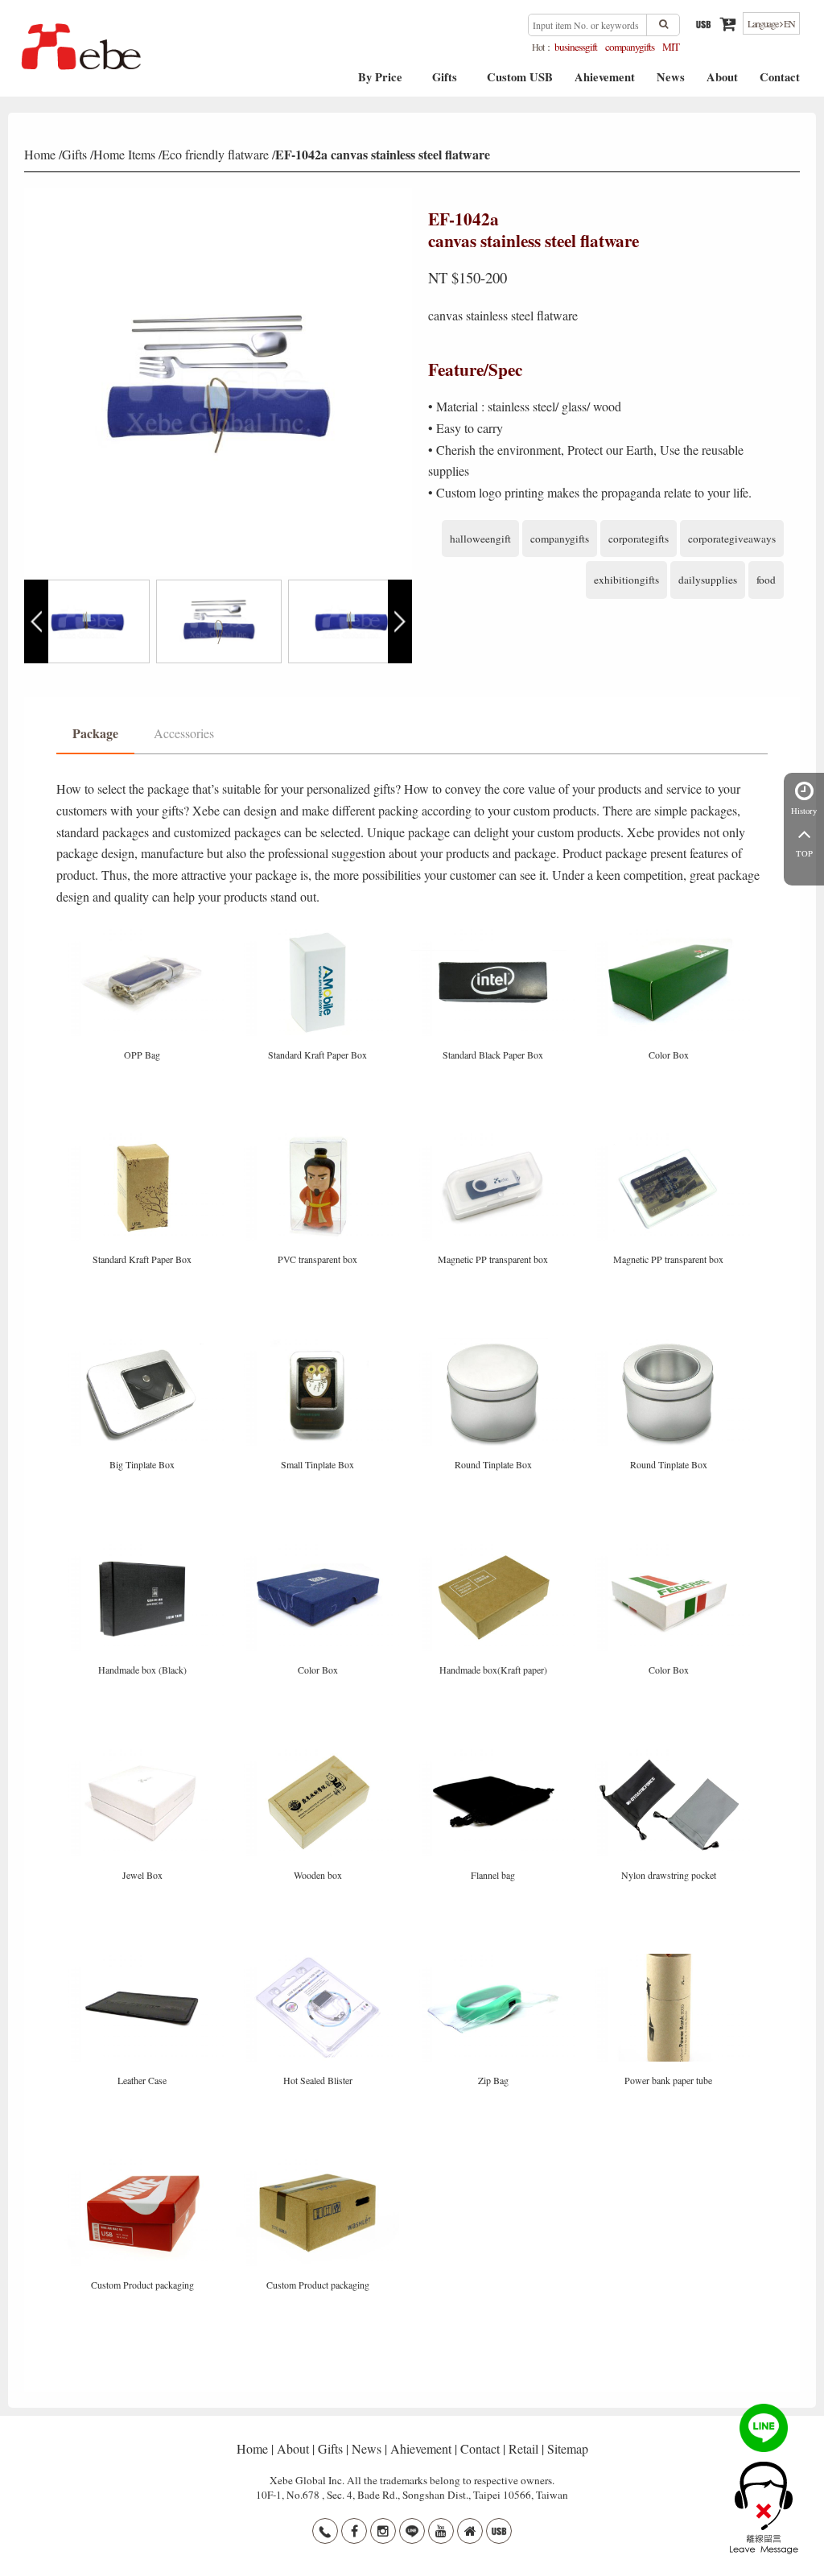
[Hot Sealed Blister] (319, 1959)
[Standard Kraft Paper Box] (319, 933)
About (722, 83)
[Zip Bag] (495, 1959)
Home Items (124, 154)
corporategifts (639, 539)
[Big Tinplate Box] (144, 1344)
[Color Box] (669, 933)
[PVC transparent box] (319, 1139)
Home (40, 154)
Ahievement (605, 83)
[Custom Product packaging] (144, 2164)
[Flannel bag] (495, 1754)
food (766, 580)
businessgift (576, 47)
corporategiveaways (732, 539)
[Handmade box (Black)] (144, 1549)
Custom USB (520, 83)
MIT (671, 47)
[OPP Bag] (144, 933)
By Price (380, 83)
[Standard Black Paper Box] (495, 933)
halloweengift (480, 539)
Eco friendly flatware (215, 154)
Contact (780, 83)
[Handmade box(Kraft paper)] (495, 1549)
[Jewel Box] (144, 1754)
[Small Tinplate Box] (319, 1344)
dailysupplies (708, 580)
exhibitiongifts (626, 580)
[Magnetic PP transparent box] (495, 1139)
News (671, 83)
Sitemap (568, 2448)
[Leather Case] (144, 1959)
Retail (523, 2448)
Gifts (445, 83)
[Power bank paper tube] (669, 1959)
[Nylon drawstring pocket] (669, 1754)
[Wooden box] (319, 1754)
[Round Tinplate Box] (495, 1344)
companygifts (630, 47)
